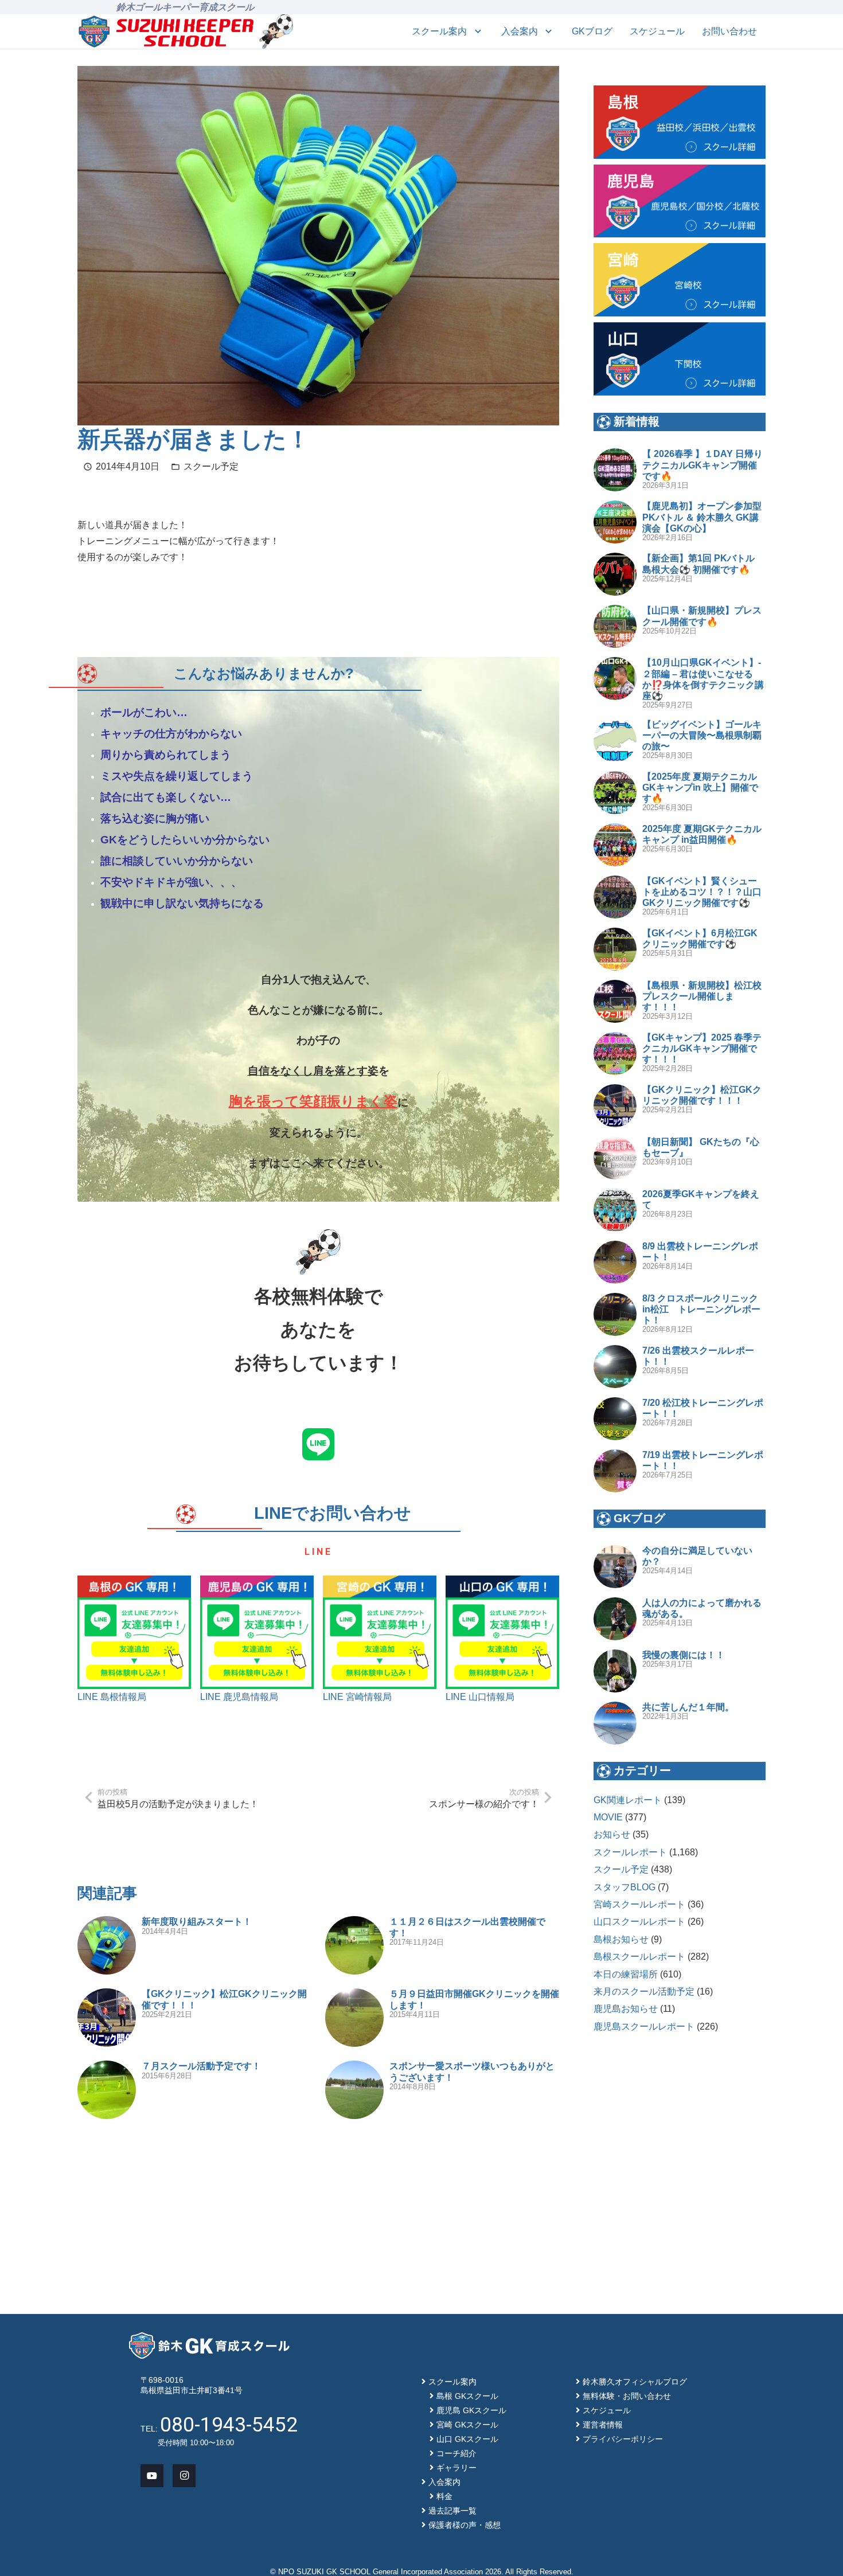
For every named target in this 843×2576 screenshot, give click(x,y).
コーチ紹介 (456, 2453)
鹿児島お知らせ (626, 2009)
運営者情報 (603, 2425)
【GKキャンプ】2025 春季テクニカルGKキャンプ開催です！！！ (702, 1048)
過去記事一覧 (452, 2511)
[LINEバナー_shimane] (134, 1632)
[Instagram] (184, 2476)
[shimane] (680, 122)
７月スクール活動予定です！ (201, 2066)
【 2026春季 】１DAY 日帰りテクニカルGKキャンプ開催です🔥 (702, 465)
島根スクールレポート (639, 1957)
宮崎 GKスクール (467, 2425)
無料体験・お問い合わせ (627, 2396)
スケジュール (607, 2410)
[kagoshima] (680, 201)
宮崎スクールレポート (639, 1904)
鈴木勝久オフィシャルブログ (635, 2382)
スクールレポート (630, 1852)
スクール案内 (452, 2382)
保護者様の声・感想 (465, 2525)
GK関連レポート (628, 1800)
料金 (444, 2496)
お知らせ (612, 1834)
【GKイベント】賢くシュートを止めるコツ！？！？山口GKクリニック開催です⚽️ (702, 892)
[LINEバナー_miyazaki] (380, 1632)
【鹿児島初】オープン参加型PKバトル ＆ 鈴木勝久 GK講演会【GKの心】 (702, 517)
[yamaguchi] (680, 359)
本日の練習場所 (626, 1974)
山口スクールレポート (639, 1922)
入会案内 (444, 2482)
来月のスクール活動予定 (644, 1991)
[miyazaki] (680, 280)
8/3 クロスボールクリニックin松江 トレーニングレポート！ (701, 1309)
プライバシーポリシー (623, 2439)
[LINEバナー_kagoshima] (257, 1632)
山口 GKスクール (467, 2439)
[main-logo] (166, 32)
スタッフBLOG (625, 1887)
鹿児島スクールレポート (644, 2026)
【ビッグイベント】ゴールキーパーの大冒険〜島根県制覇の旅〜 (702, 735)
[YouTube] (152, 2476)
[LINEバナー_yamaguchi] (502, 1632)
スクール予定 (211, 466)
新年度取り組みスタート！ (197, 1922)
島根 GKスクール (467, 2396)
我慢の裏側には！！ (684, 1655)
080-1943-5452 (229, 2425)
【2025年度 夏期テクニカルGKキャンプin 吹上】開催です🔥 (700, 787)
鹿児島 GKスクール (471, 2410)
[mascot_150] (276, 32)
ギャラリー (456, 2468)
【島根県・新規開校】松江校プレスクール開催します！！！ (702, 996)
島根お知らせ (621, 1939)
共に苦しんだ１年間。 (688, 1707)
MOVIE (608, 1817)
